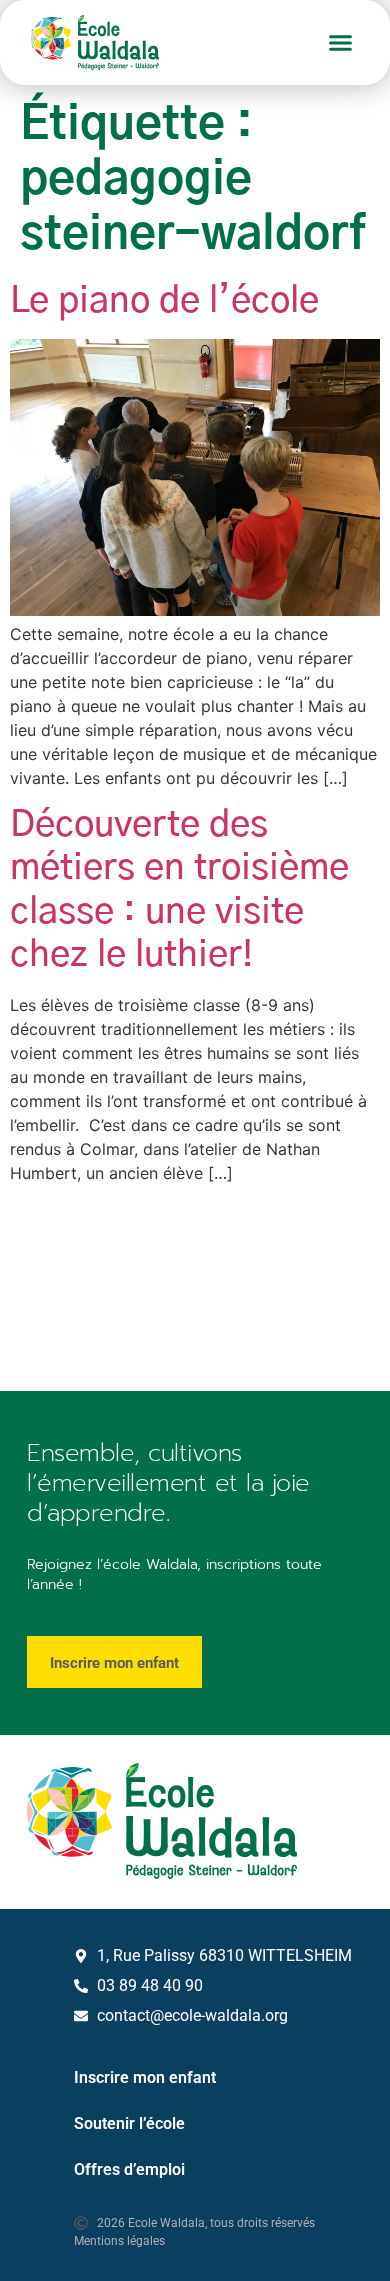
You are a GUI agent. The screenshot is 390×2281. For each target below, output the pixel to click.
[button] (341, 43)
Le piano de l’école (164, 301)
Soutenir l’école (129, 2123)
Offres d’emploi (129, 2169)
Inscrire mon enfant (145, 2077)
